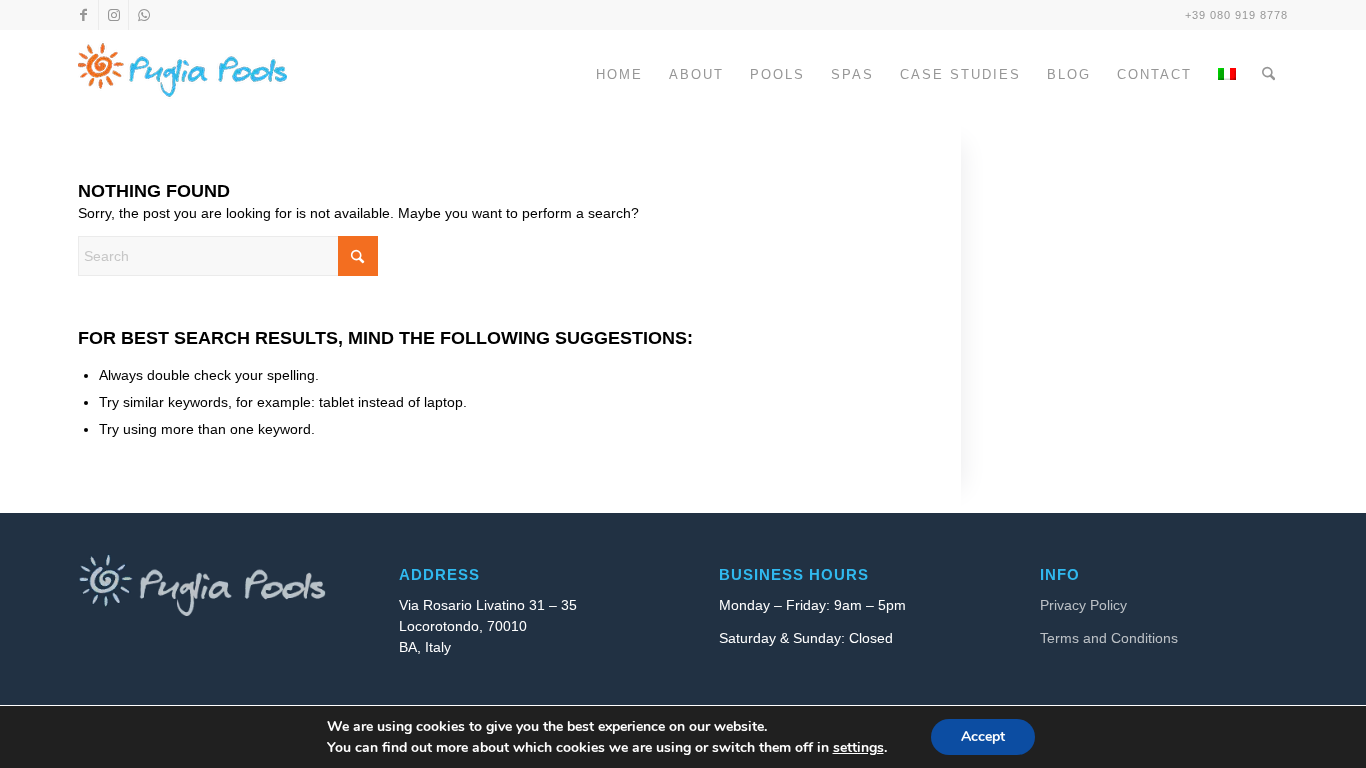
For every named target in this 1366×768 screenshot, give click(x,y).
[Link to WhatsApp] (144, 15)
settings (858, 747)
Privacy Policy (1083, 605)
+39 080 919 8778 (1236, 15)
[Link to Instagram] (113, 15)
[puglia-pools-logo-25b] (182, 75)
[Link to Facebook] (83, 15)
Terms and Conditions (1109, 638)
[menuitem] (619, 75)
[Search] (1268, 75)
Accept (983, 736)
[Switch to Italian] (1227, 93)
